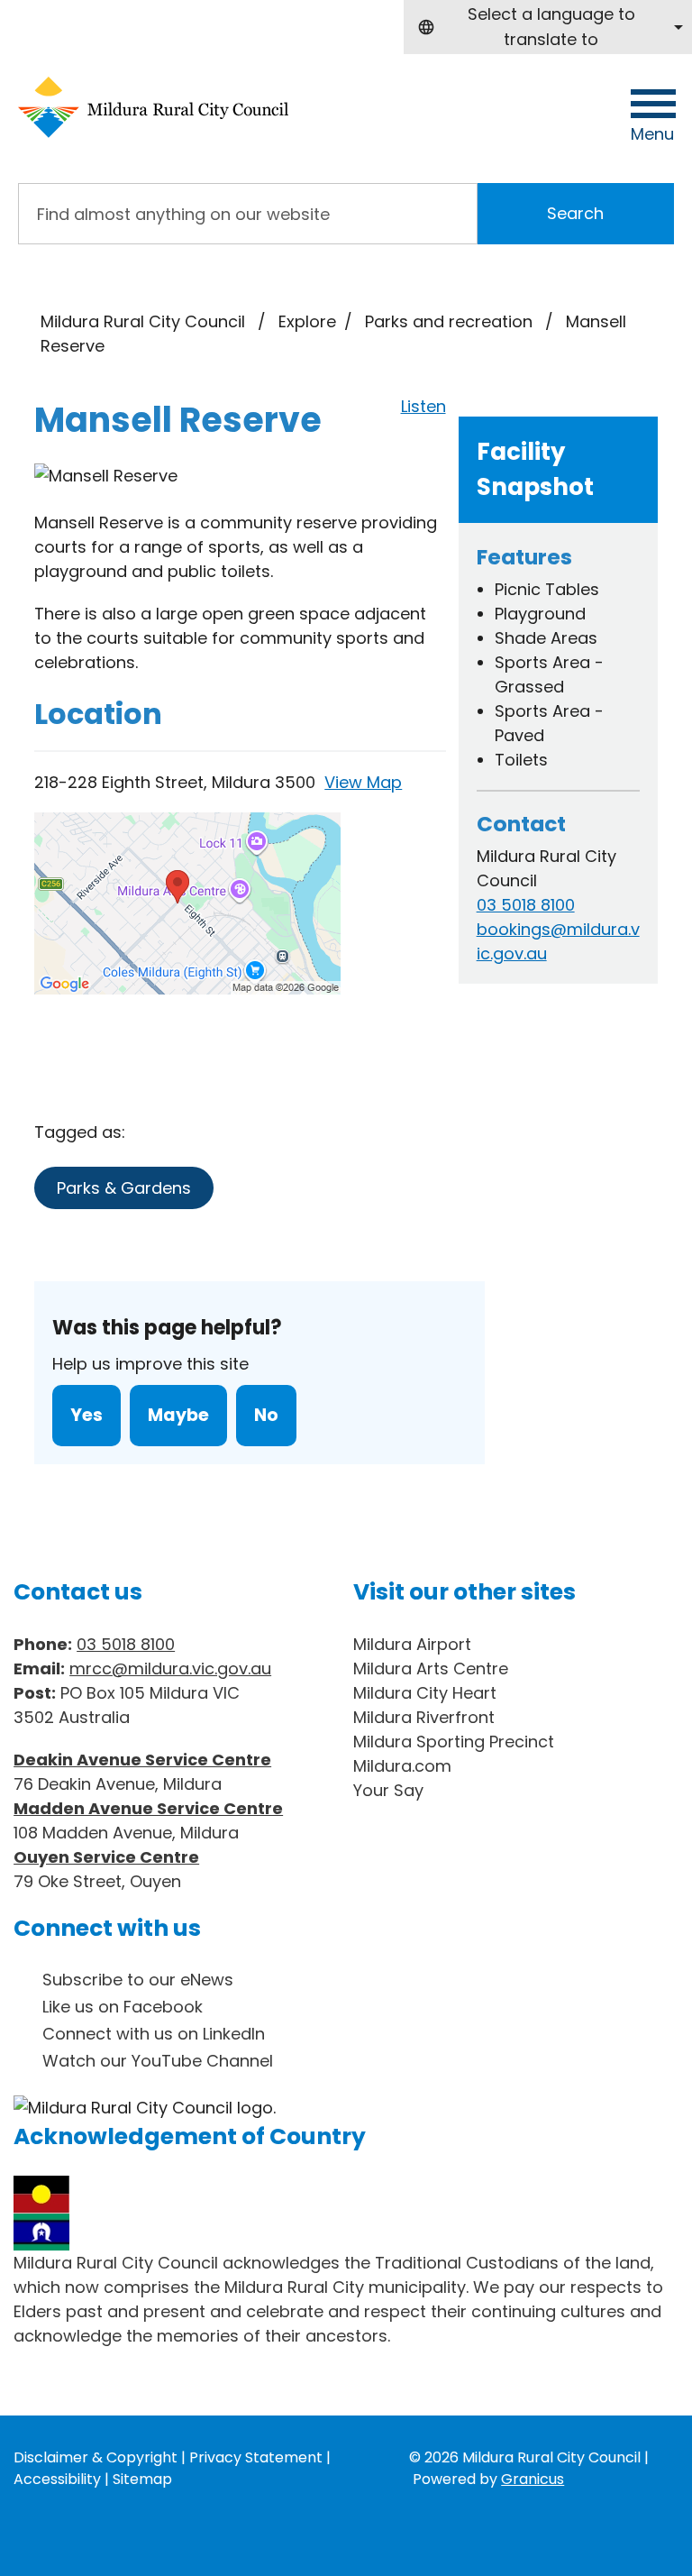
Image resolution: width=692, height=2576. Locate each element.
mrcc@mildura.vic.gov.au (170, 1668)
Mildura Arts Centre (431, 1668)
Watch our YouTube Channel (158, 2061)
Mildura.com (402, 1766)
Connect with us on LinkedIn (154, 2034)
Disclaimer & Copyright (96, 2457)
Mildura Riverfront (424, 1717)
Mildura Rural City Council (143, 321)
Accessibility (57, 2479)
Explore (307, 321)
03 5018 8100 (526, 905)
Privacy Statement (256, 2457)
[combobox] (548, 27)
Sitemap (142, 2479)
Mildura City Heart (425, 1693)
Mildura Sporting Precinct (454, 1742)
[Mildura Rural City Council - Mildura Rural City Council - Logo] (153, 107)
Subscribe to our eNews (138, 1980)
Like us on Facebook (123, 2007)
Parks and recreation (451, 321)
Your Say (388, 1790)
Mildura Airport (412, 1644)
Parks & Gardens (124, 1188)
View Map (363, 782)
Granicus (533, 2479)
